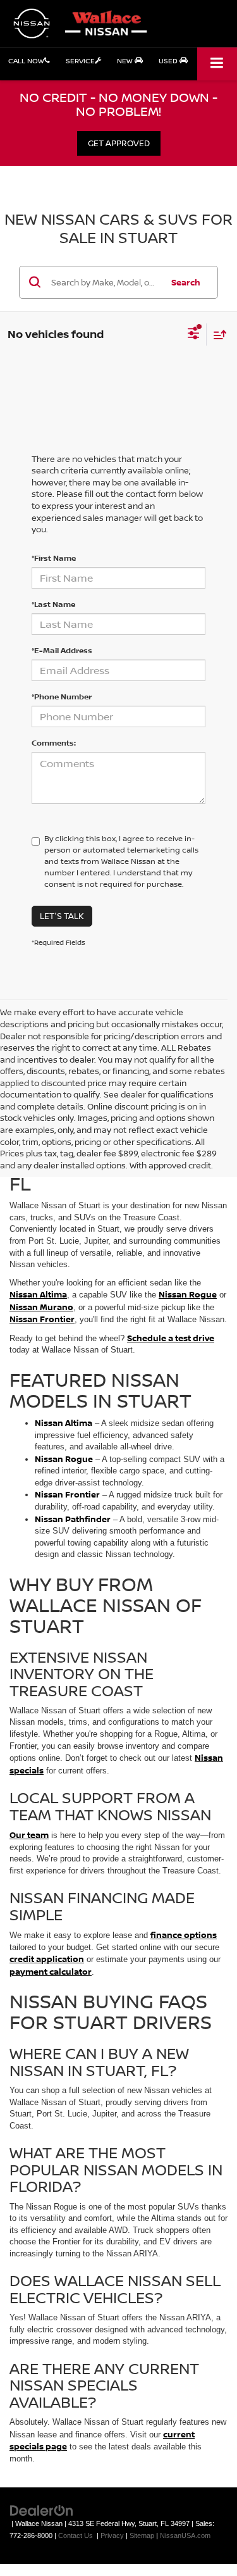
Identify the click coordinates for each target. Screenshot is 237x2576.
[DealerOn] (42, 2510)
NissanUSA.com (185, 2535)
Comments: (54, 743)
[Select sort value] (217, 335)
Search (186, 282)
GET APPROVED (119, 143)
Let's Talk (62, 916)
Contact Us (76, 2535)
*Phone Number (62, 697)
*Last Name (53, 604)
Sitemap (142, 2535)
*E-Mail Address (62, 650)
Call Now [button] (26, 60)
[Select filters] (194, 335)
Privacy (112, 2535)
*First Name (54, 558)
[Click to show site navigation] (217, 64)
